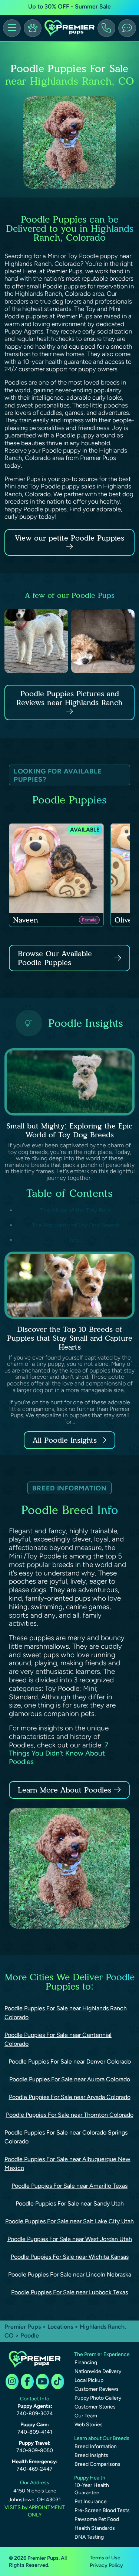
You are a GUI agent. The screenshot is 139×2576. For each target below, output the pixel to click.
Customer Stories (95, 2407)
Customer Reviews (97, 2389)
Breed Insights (91, 2455)
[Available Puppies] (33, 28)
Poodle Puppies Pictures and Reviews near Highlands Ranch (69, 698)
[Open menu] (12, 28)
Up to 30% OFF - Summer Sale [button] (69, 6)
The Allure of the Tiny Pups (76, 1210)
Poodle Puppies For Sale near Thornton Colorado (70, 2115)
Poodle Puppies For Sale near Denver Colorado (70, 2062)
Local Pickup (89, 2380)
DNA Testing (89, 2537)
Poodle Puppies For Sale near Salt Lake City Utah (69, 2221)
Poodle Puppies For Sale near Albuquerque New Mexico (67, 2164)
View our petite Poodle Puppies (69, 538)
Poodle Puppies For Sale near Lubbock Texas (69, 2292)
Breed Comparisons (97, 2464)
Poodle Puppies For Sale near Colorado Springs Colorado (66, 2137)
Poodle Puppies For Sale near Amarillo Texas (69, 2186)
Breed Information (96, 2446)
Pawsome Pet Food (97, 2519)
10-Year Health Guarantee (92, 2489)
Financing (86, 2362)
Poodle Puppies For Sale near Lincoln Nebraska (70, 2274)
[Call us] (106, 28)
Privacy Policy (106, 2565)
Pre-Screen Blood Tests (102, 2510)
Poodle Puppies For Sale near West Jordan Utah (70, 2239)
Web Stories (89, 2425)
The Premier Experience (102, 2354)
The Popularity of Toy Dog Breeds (76, 1225)
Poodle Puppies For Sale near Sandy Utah (70, 2203)
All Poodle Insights (65, 1440)
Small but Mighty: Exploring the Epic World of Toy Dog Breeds (69, 1130)
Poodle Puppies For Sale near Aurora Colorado (70, 2079)
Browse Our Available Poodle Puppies (55, 958)
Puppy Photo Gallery (98, 2398)
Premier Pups (23, 2327)
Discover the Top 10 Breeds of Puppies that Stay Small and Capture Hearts (70, 1338)
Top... (75, 1240)
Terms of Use (105, 2558)
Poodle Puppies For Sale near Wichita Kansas (70, 2257)
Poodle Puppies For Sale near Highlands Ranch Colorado (66, 2013)
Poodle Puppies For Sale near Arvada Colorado (70, 2097)
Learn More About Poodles (64, 1790)
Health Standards (95, 2528)
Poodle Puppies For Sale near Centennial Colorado (58, 2039)
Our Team (86, 2416)
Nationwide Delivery (98, 2371)
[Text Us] (127, 28)
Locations (60, 2327)
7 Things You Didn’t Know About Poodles (59, 1754)
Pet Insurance (91, 2501)
